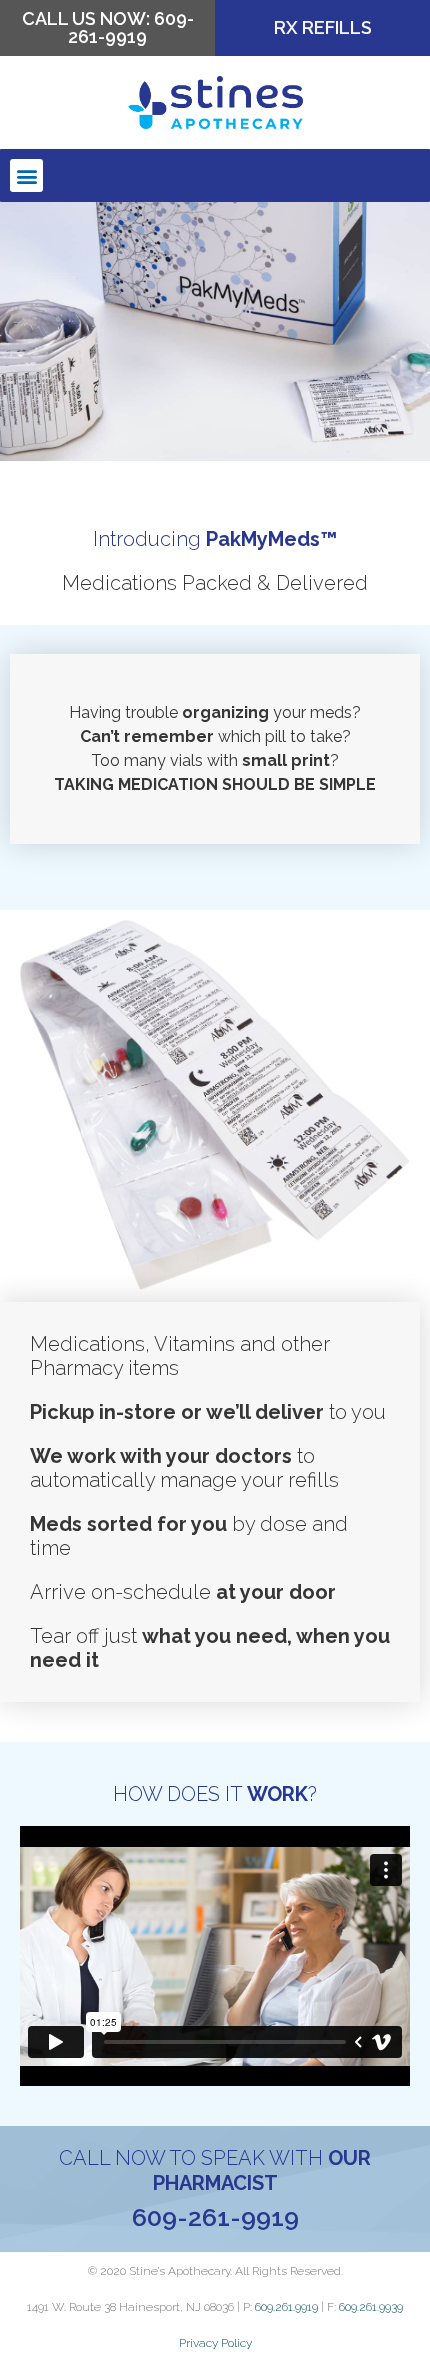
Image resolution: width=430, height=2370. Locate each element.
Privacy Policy (215, 2343)
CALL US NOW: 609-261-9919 (108, 27)
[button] (26, 175)
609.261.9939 (371, 2307)
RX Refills (323, 27)
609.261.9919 (286, 2307)
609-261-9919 (215, 2217)
